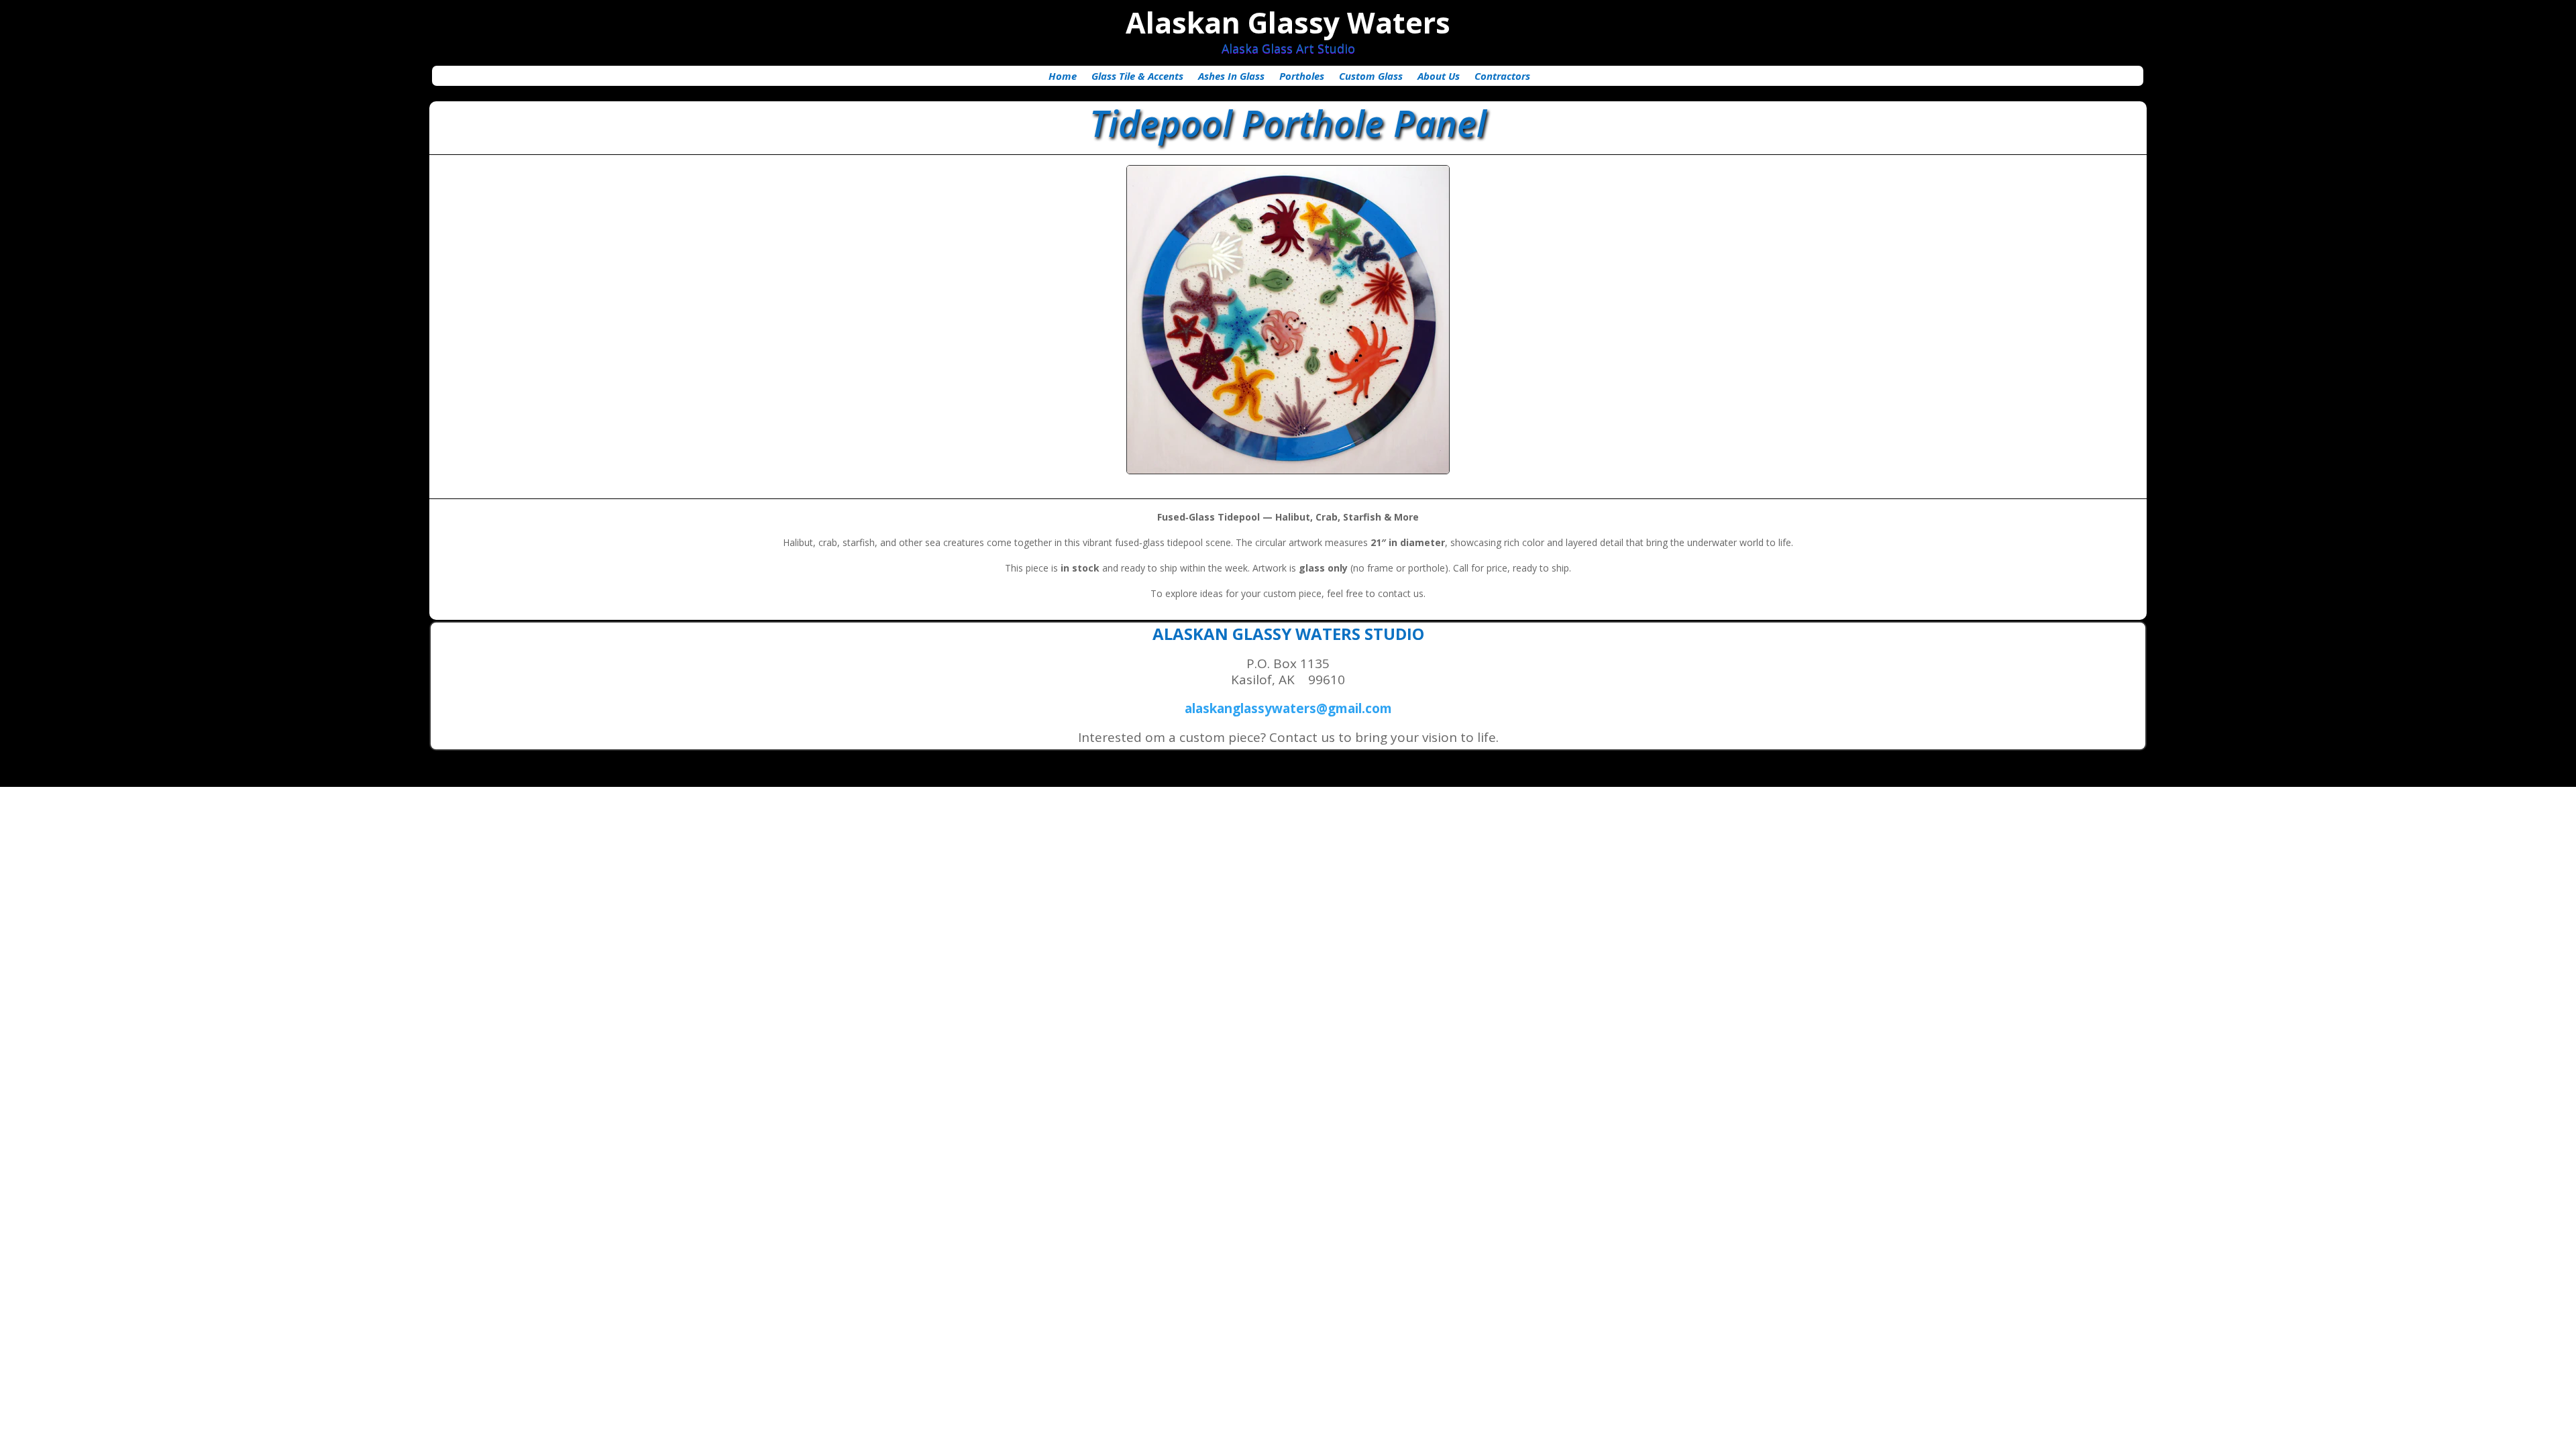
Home (1063, 77)
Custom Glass (1371, 77)
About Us (1439, 77)
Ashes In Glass (1231, 77)
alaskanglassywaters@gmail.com (1288, 708)
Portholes (1302, 77)
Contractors (1502, 77)
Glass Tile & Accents (1137, 77)
